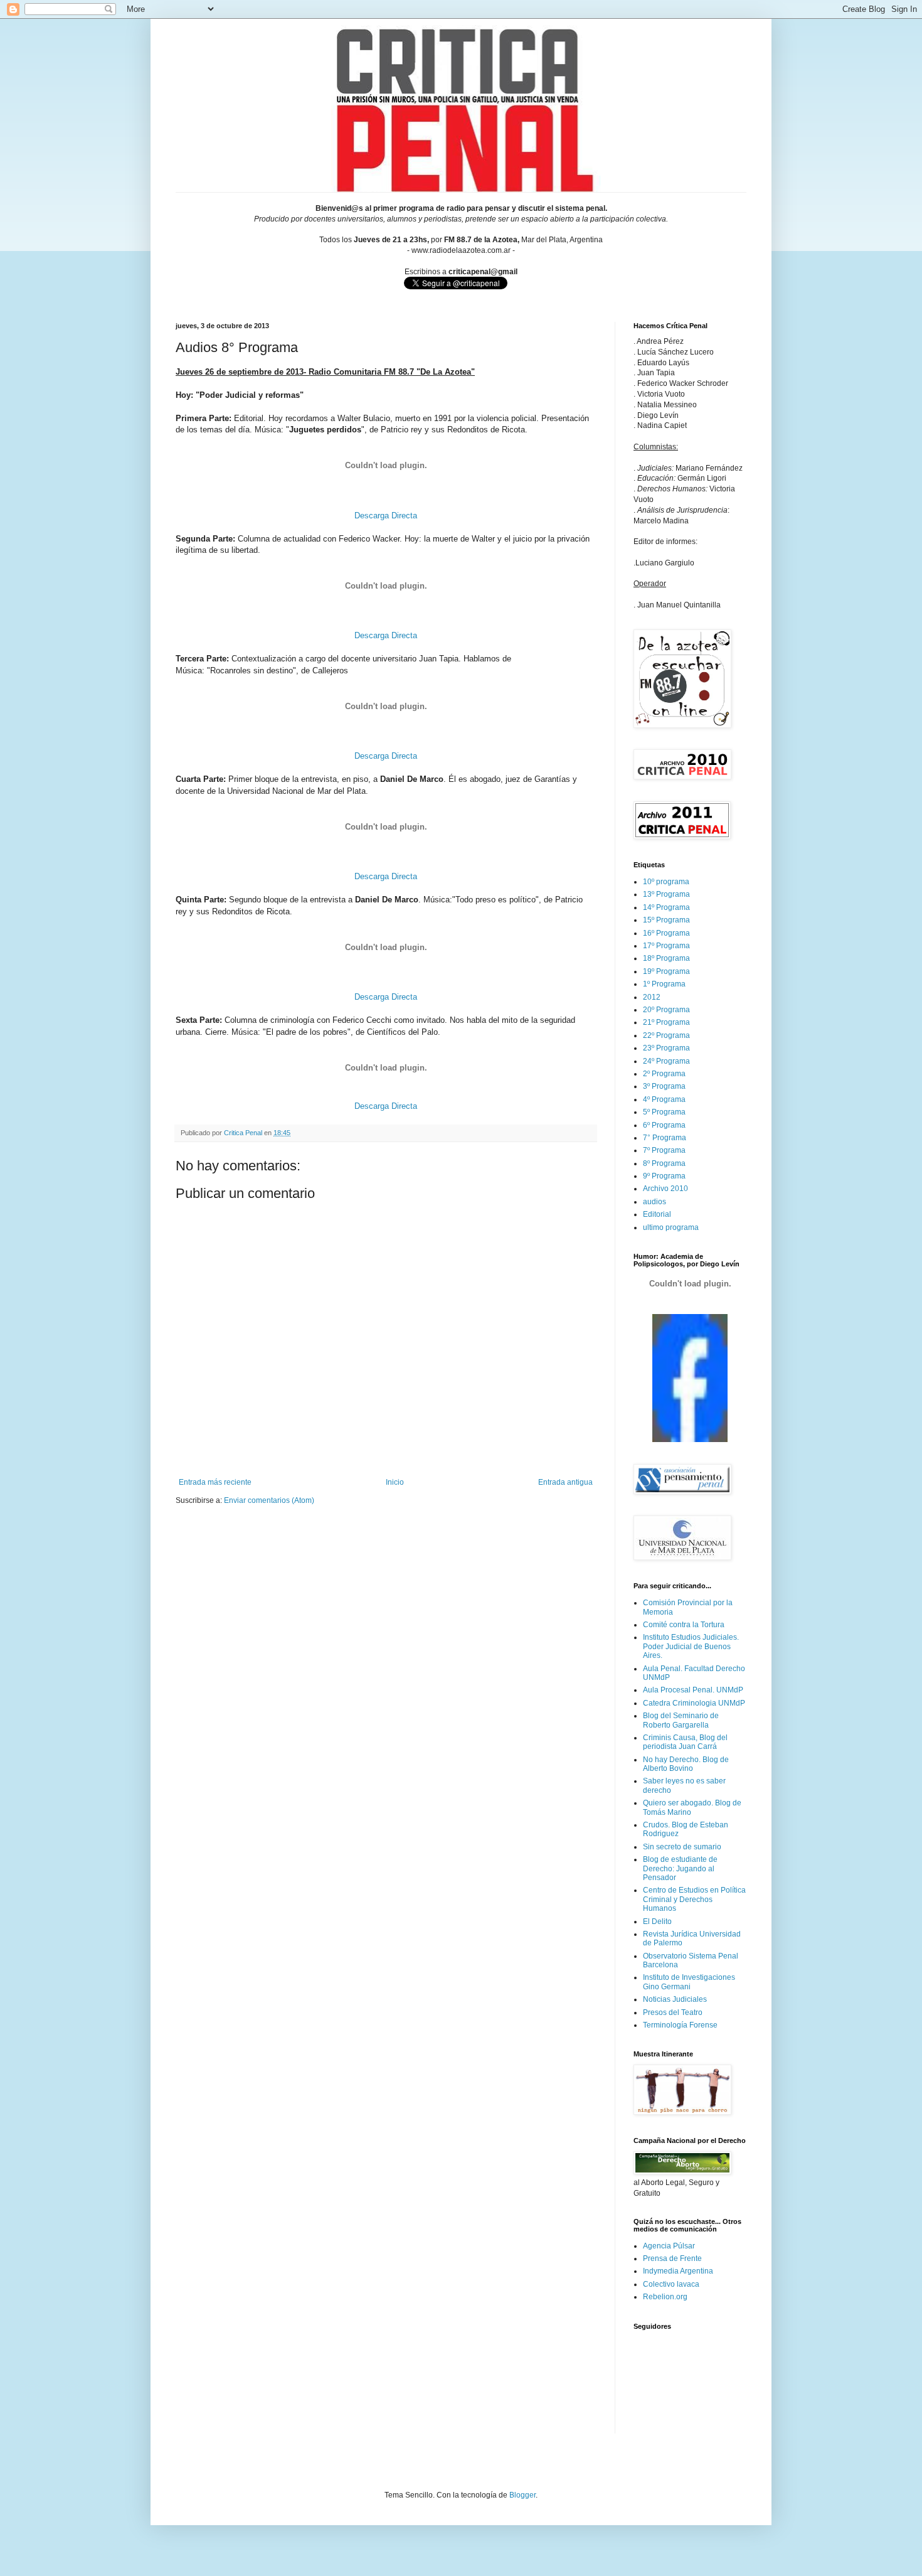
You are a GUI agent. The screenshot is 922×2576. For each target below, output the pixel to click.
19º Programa (666, 971)
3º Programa (664, 1086)
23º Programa (666, 1048)
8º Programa (664, 1163)
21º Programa (666, 1022)
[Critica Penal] (690, 1440)
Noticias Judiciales (675, 1999)
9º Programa (664, 1176)
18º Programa (666, 958)
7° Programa (665, 1138)
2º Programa (664, 1074)
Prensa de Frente (672, 2258)
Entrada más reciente (215, 1482)
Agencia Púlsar (669, 2246)
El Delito (657, 1921)
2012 (652, 997)
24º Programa (666, 1061)
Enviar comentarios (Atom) (269, 1500)
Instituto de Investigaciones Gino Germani (689, 1982)
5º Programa (664, 1112)
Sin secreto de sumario (682, 1847)
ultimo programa (671, 1227)
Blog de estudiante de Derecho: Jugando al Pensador (680, 1868)
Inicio (395, 1482)
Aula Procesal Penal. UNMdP (693, 1690)
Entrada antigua (565, 1482)
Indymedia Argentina (678, 2271)
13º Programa (666, 894)
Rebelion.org (665, 2297)
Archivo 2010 (665, 1189)
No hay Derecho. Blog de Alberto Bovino (686, 1764)
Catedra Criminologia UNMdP (694, 1703)
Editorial (657, 1214)
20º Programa (666, 1010)
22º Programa (666, 1035)
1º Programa (664, 984)
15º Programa (666, 920)
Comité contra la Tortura (684, 1625)
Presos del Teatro (673, 2012)
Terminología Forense (680, 2025)
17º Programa (666, 946)
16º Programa (666, 933)
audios (654, 1202)
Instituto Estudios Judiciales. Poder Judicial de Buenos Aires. (691, 1646)
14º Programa (666, 907)
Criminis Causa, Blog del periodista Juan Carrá (685, 1742)
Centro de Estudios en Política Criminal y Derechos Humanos (694, 1899)
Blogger (522, 2495)
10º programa (666, 882)
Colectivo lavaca (671, 2284)
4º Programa (664, 1099)
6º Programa (664, 1125)
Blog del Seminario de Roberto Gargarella (681, 1720)
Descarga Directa (386, 516)
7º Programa (664, 1150)
